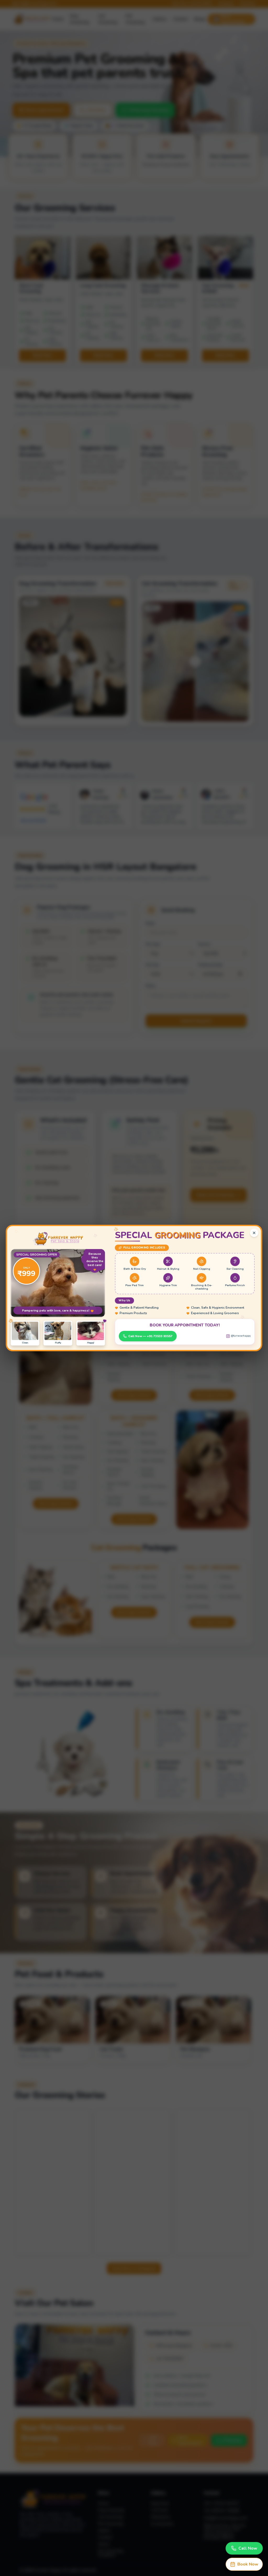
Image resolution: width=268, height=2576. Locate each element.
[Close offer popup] (254, 1233)
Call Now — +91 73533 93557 (150, 1336)
